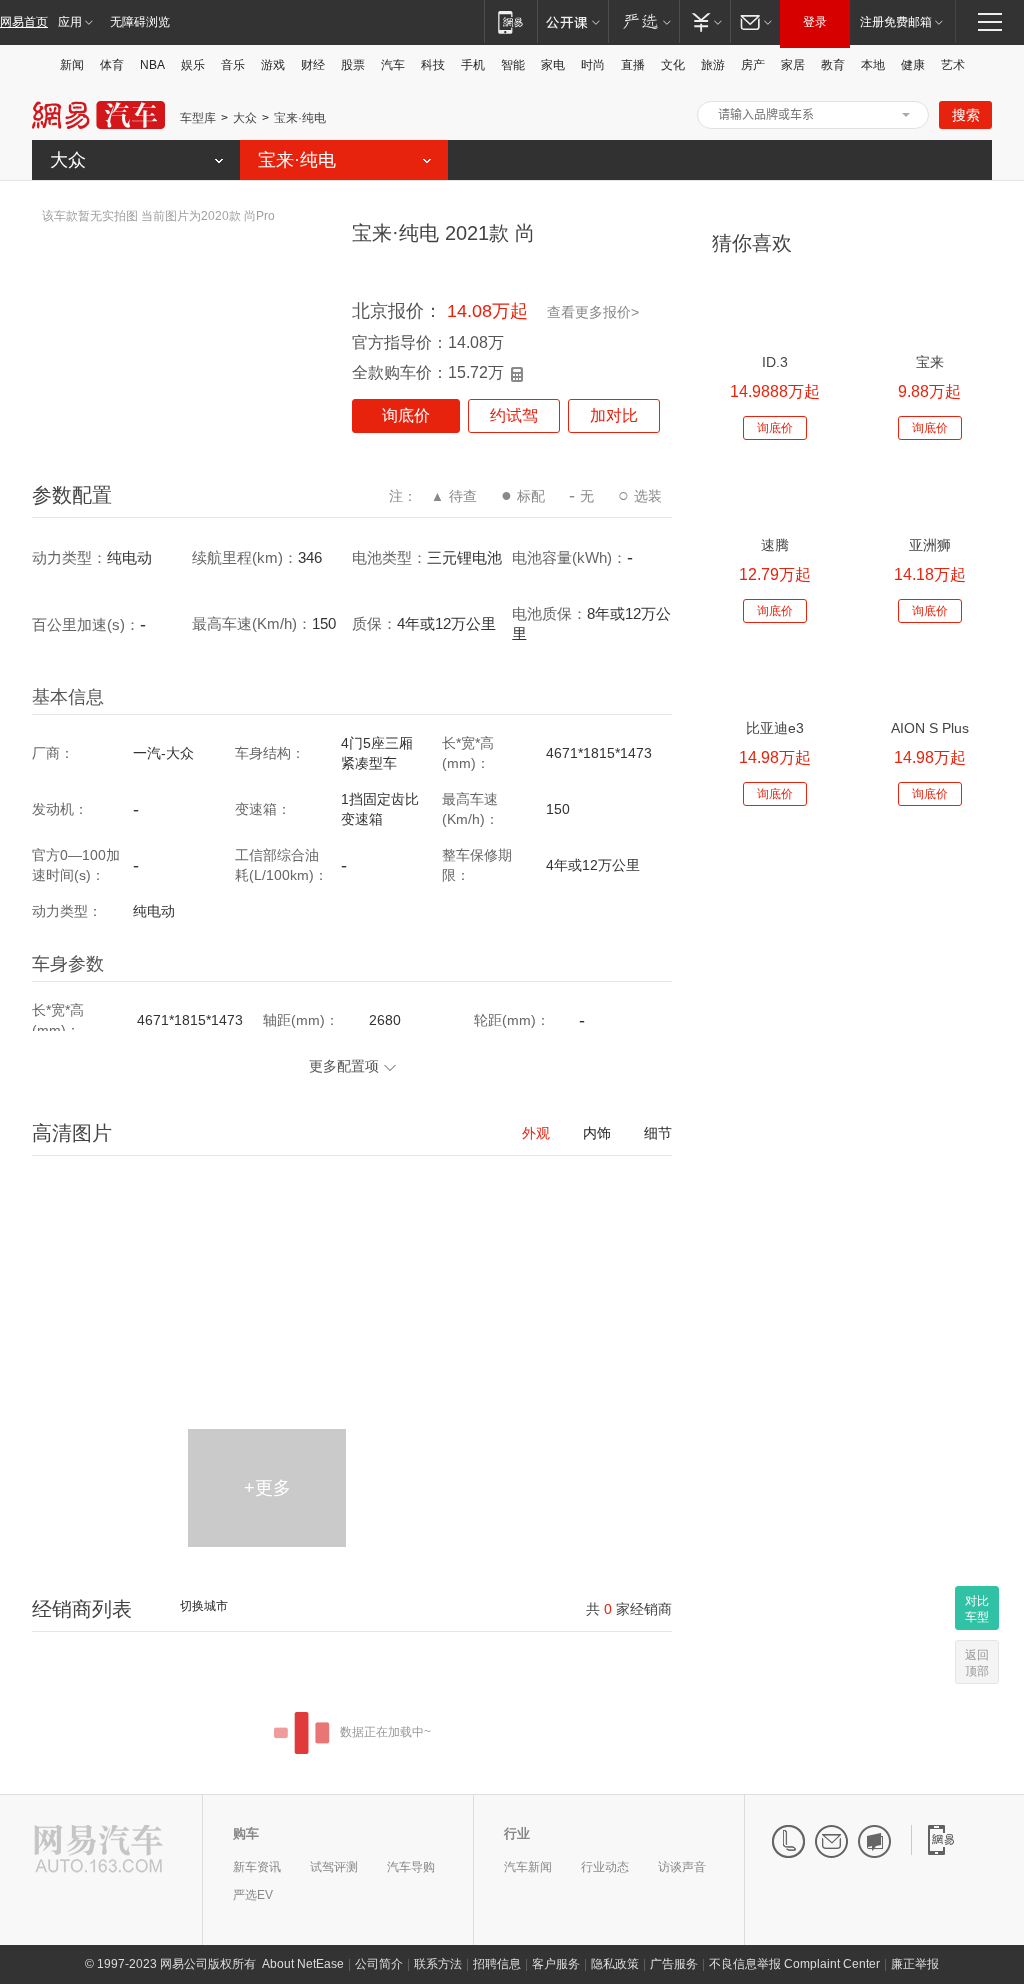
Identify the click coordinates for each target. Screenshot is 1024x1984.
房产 (753, 65)
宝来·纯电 (300, 118)
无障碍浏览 (140, 22)
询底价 (406, 415)
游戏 (273, 65)
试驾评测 (334, 1867)
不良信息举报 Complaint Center (794, 1964)
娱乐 (193, 65)
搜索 (966, 115)
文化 (673, 65)
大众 (245, 118)
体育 (112, 65)
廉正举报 (915, 1964)
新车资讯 (257, 1867)
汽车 (393, 65)
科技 (433, 65)
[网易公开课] (572, 21)
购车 (246, 1833)
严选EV (253, 1895)
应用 (70, 22)
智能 (513, 65)
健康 (913, 65)
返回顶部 (977, 1663)
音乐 (233, 65)
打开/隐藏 (906, 115)
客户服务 (556, 1964)
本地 (873, 65)
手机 (473, 65)
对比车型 (977, 1609)
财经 (313, 65)
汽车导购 (411, 1867)
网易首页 (24, 22)
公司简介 (379, 1964)
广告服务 (674, 1964)
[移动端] (510, 21)
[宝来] (929, 310)
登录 (815, 22)
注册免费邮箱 (896, 22)
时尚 (593, 65)
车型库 (198, 118)
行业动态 (605, 1867)
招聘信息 (497, 1964)
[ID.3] (774, 310)
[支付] (704, 21)
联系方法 (438, 1964)
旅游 (713, 65)
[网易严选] (643, 21)
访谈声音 (682, 1867)
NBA (152, 65)
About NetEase (303, 1964)
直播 (633, 65)
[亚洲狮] (929, 493)
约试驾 (514, 415)
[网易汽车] (98, 1850)
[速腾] (774, 493)
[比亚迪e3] (774, 676)
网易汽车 (98, 115)
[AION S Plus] (929, 676)
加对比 (614, 415)
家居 (793, 65)
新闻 (72, 65)
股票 (353, 65)
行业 (517, 1833)
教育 (833, 65)
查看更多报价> (593, 312)
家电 (553, 65)
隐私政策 (615, 1964)
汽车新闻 (528, 1867)
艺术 (953, 65)
